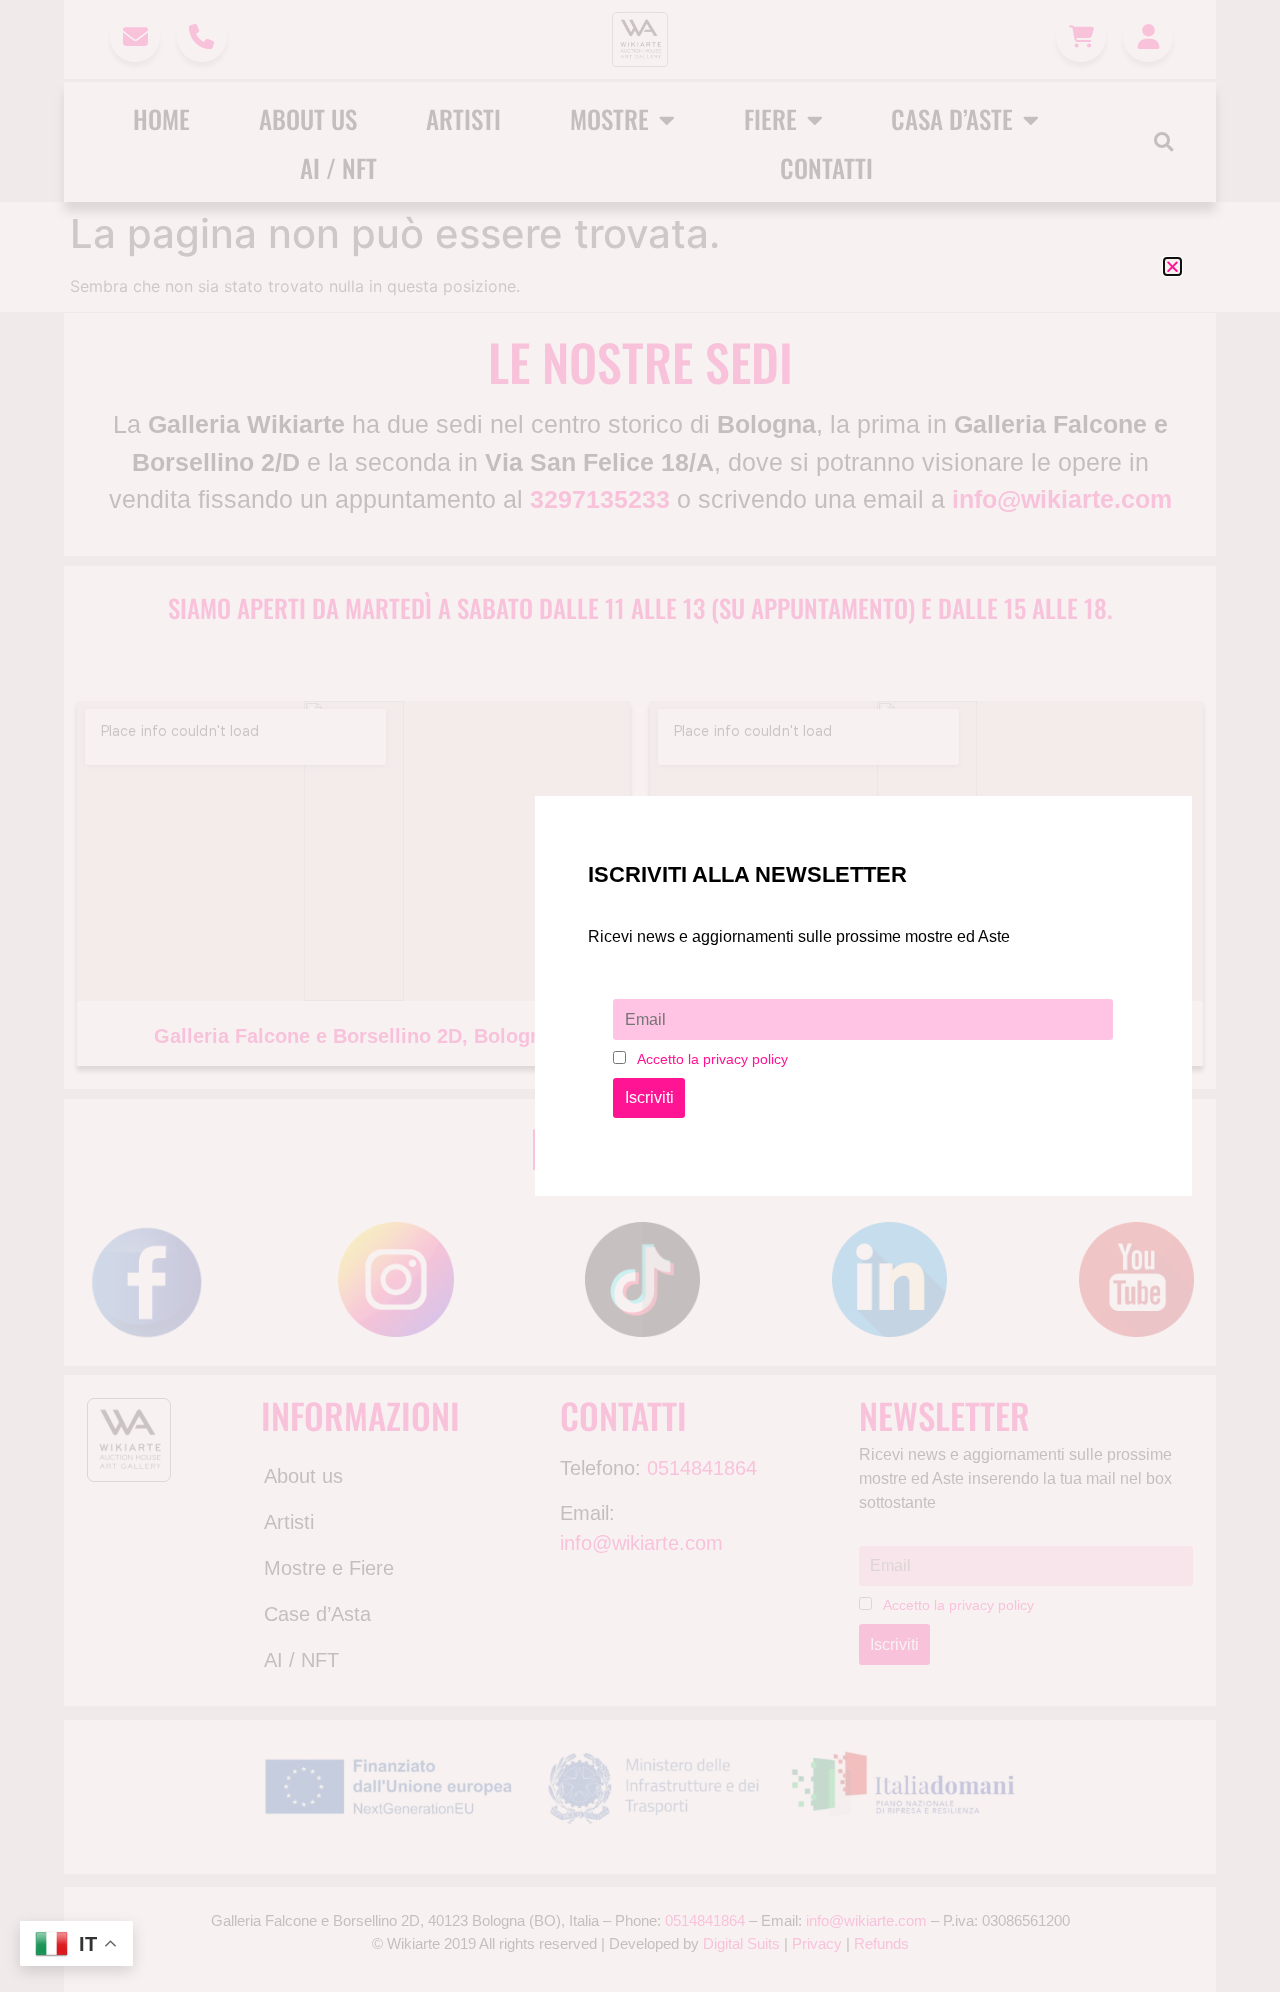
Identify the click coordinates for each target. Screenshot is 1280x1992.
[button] (1172, 266)
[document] (640, 996)
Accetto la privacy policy (712, 1059)
